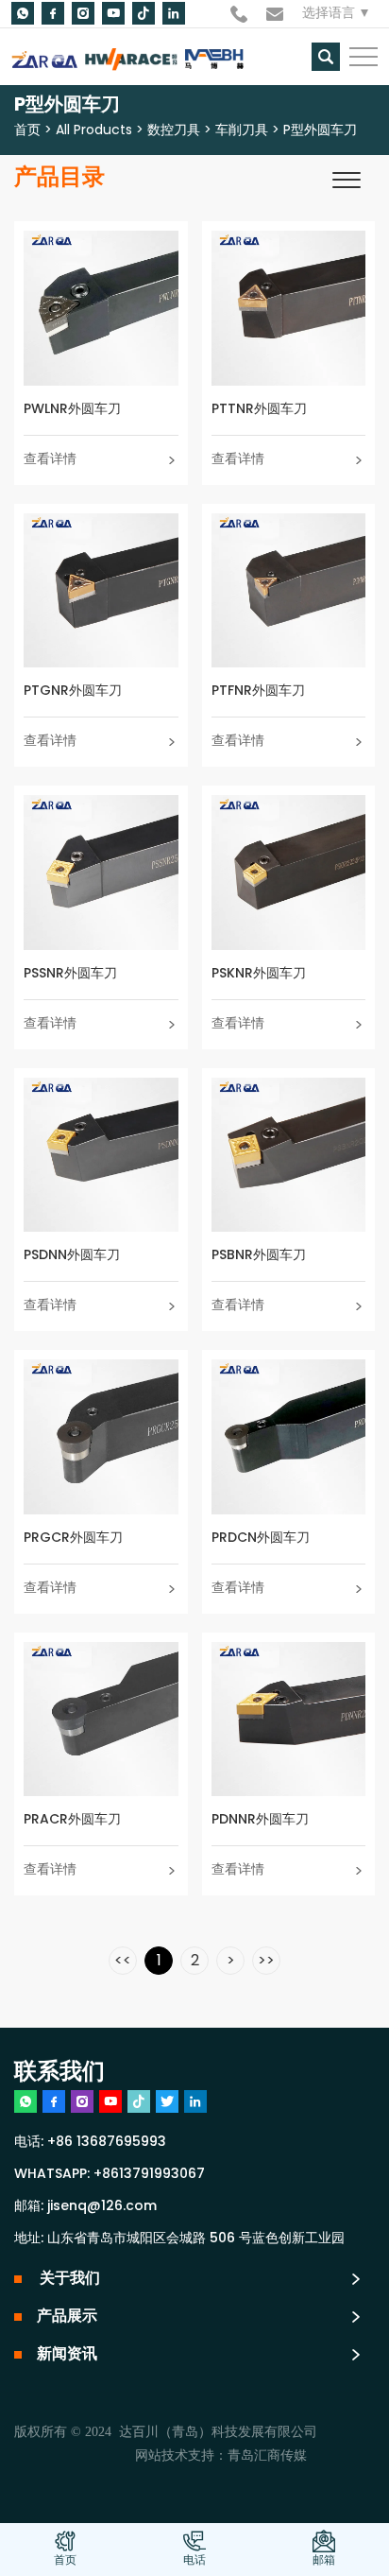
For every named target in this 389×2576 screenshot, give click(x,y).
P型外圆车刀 (320, 131)
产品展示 (67, 2317)
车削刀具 (242, 131)
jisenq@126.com (102, 2207)
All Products (94, 131)
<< (123, 1962)
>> (266, 1962)
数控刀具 (174, 131)
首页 (27, 131)
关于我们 (68, 2279)
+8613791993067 (149, 2175)
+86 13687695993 (107, 2143)
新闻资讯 (67, 2355)
